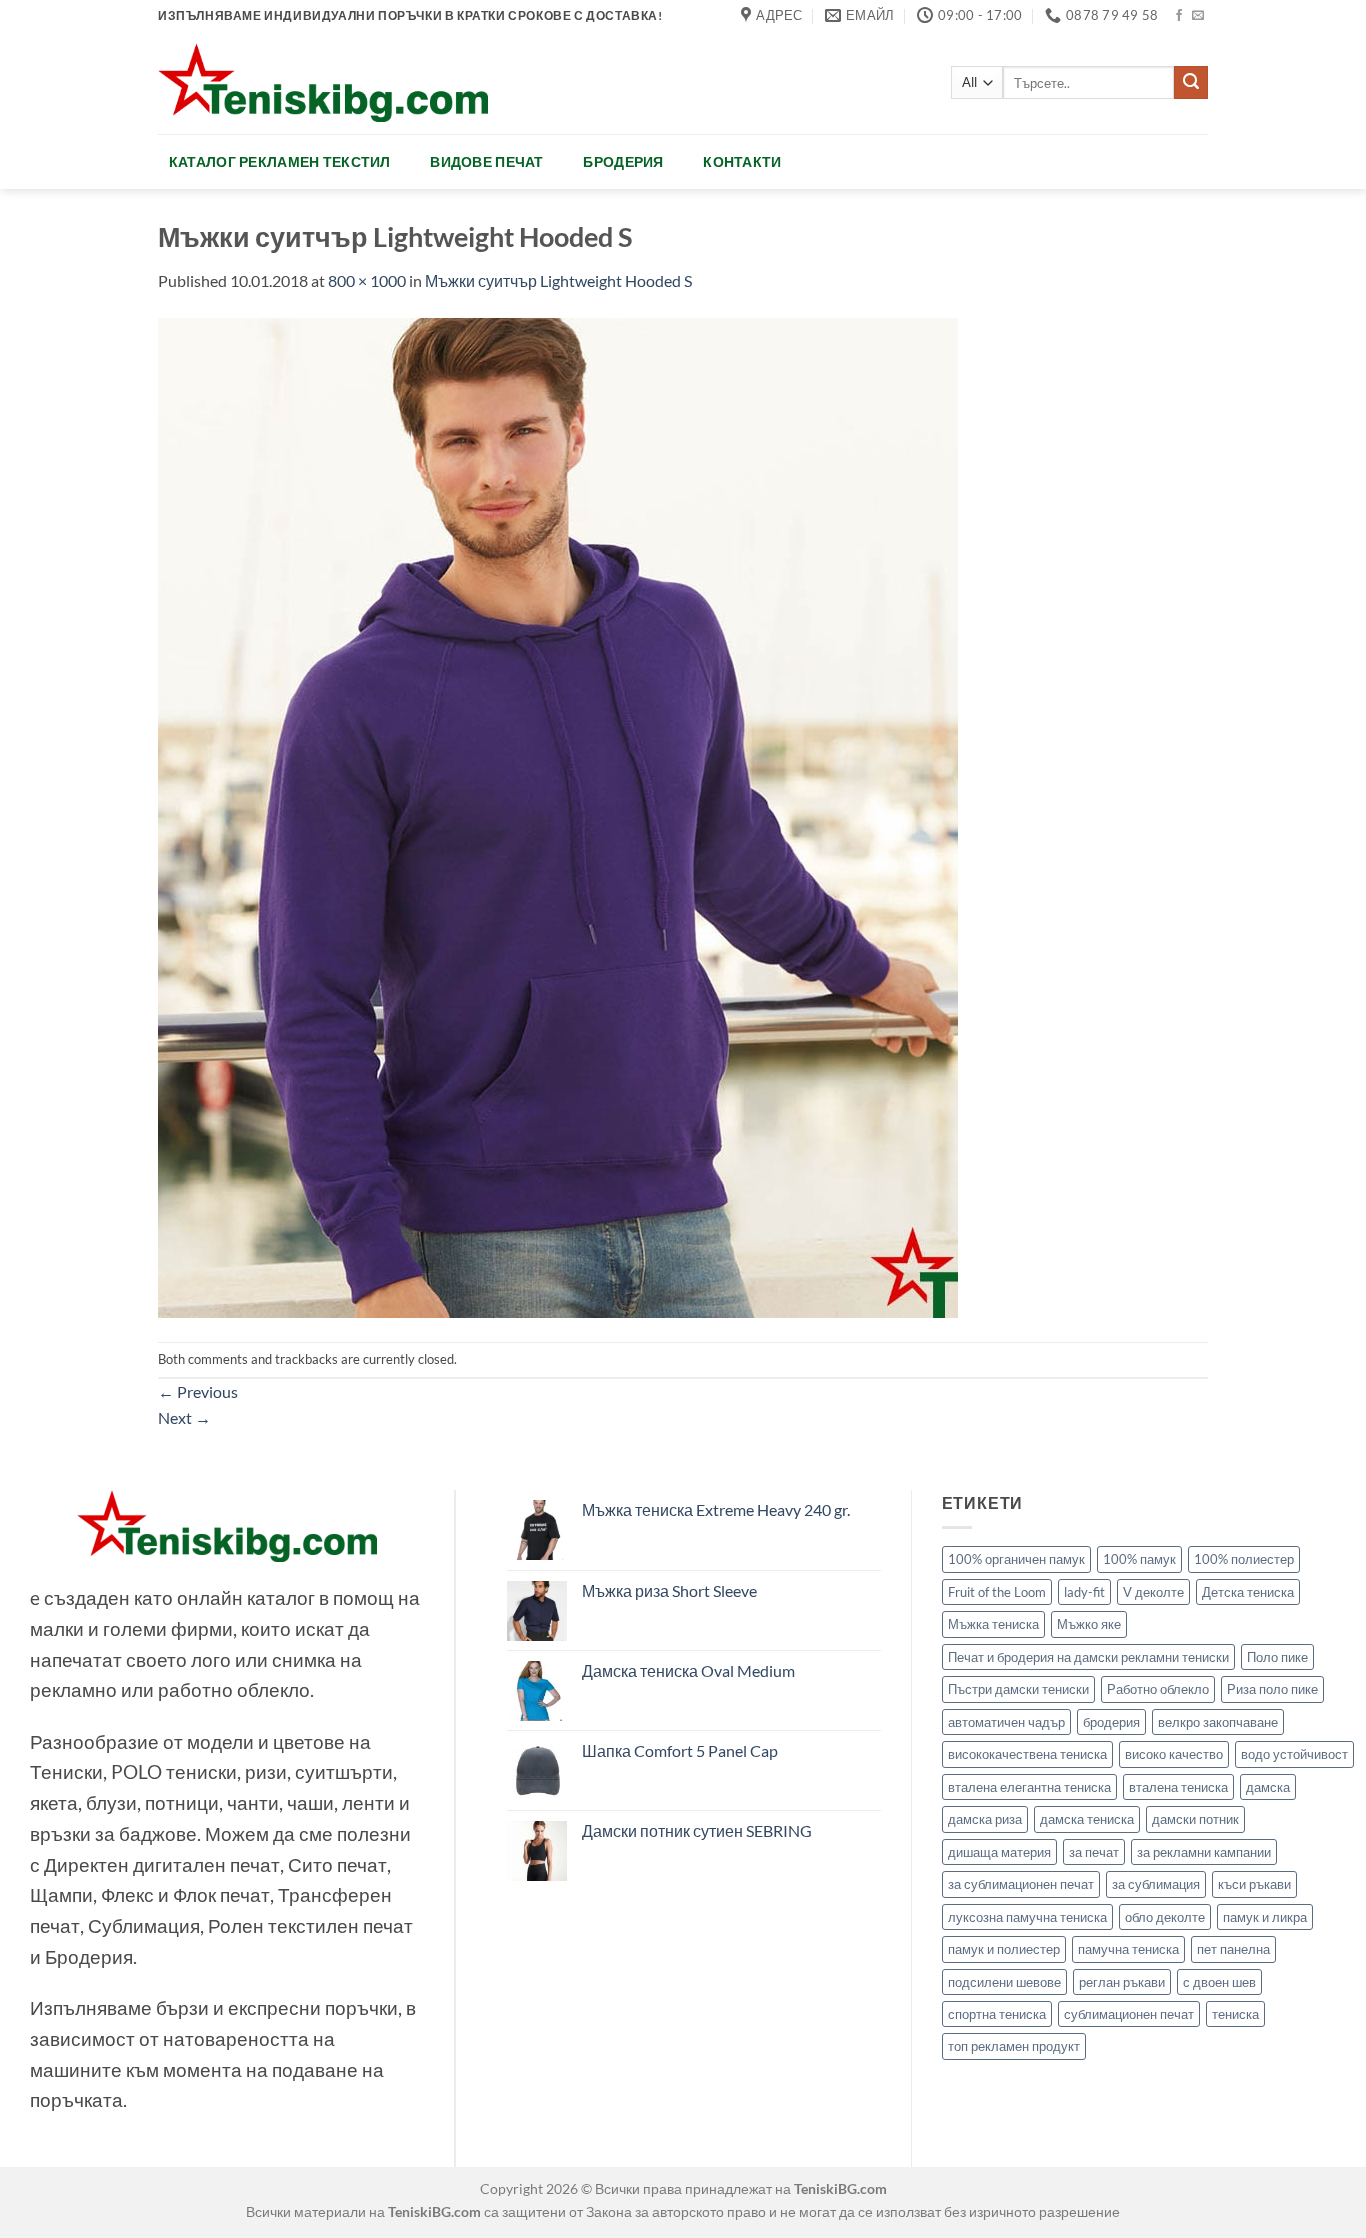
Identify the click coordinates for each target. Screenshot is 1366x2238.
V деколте (1153, 1592)
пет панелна (1233, 1949)
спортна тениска (997, 2014)
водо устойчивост (1294, 1754)
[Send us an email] (1198, 16)
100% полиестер (1244, 1559)
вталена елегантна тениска (1029, 1787)
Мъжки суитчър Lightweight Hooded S (558, 280)
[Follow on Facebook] (1179, 16)
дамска (1268, 1787)
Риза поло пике (1272, 1689)
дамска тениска (1087, 1819)
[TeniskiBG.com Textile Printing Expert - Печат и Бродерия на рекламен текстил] (323, 82)
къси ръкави (1254, 1884)
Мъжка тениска (993, 1624)
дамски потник (1195, 1819)
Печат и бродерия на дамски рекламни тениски (1088, 1657)
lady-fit (1084, 1592)
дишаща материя (999, 1852)
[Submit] (1191, 83)
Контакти (742, 161)
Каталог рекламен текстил (280, 161)
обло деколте (1165, 1917)
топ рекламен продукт (1014, 2046)
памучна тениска (1128, 1949)
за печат (1094, 1852)
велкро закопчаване (1218, 1722)
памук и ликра (1265, 1917)
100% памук (1139, 1559)
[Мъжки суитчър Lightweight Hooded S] (558, 815)
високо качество (1174, 1754)
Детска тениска (1248, 1592)
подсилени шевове (1004, 1982)
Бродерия (623, 161)
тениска (1235, 2014)
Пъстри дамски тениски (1018, 1689)
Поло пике (1277, 1657)
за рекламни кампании (1204, 1852)
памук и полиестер (1004, 1949)
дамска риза (985, 1819)
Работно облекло (1158, 1689)
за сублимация (1156, 1884)
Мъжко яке (1089, 1624)
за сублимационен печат (1021, 1884)
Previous (198, 1391)
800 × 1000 (367, 280)
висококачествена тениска (1027, 1754)
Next (184, 1417)
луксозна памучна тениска (1027, 1917)
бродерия (1111, 1722)
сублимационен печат (1129, 2014)
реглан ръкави (1122, 1982)
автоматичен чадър (1006, 1722)
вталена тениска (1178, 1787)
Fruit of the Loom (997, 1592)
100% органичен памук (1016, 1559)
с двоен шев (1219, 1982)
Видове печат (486, 161)
